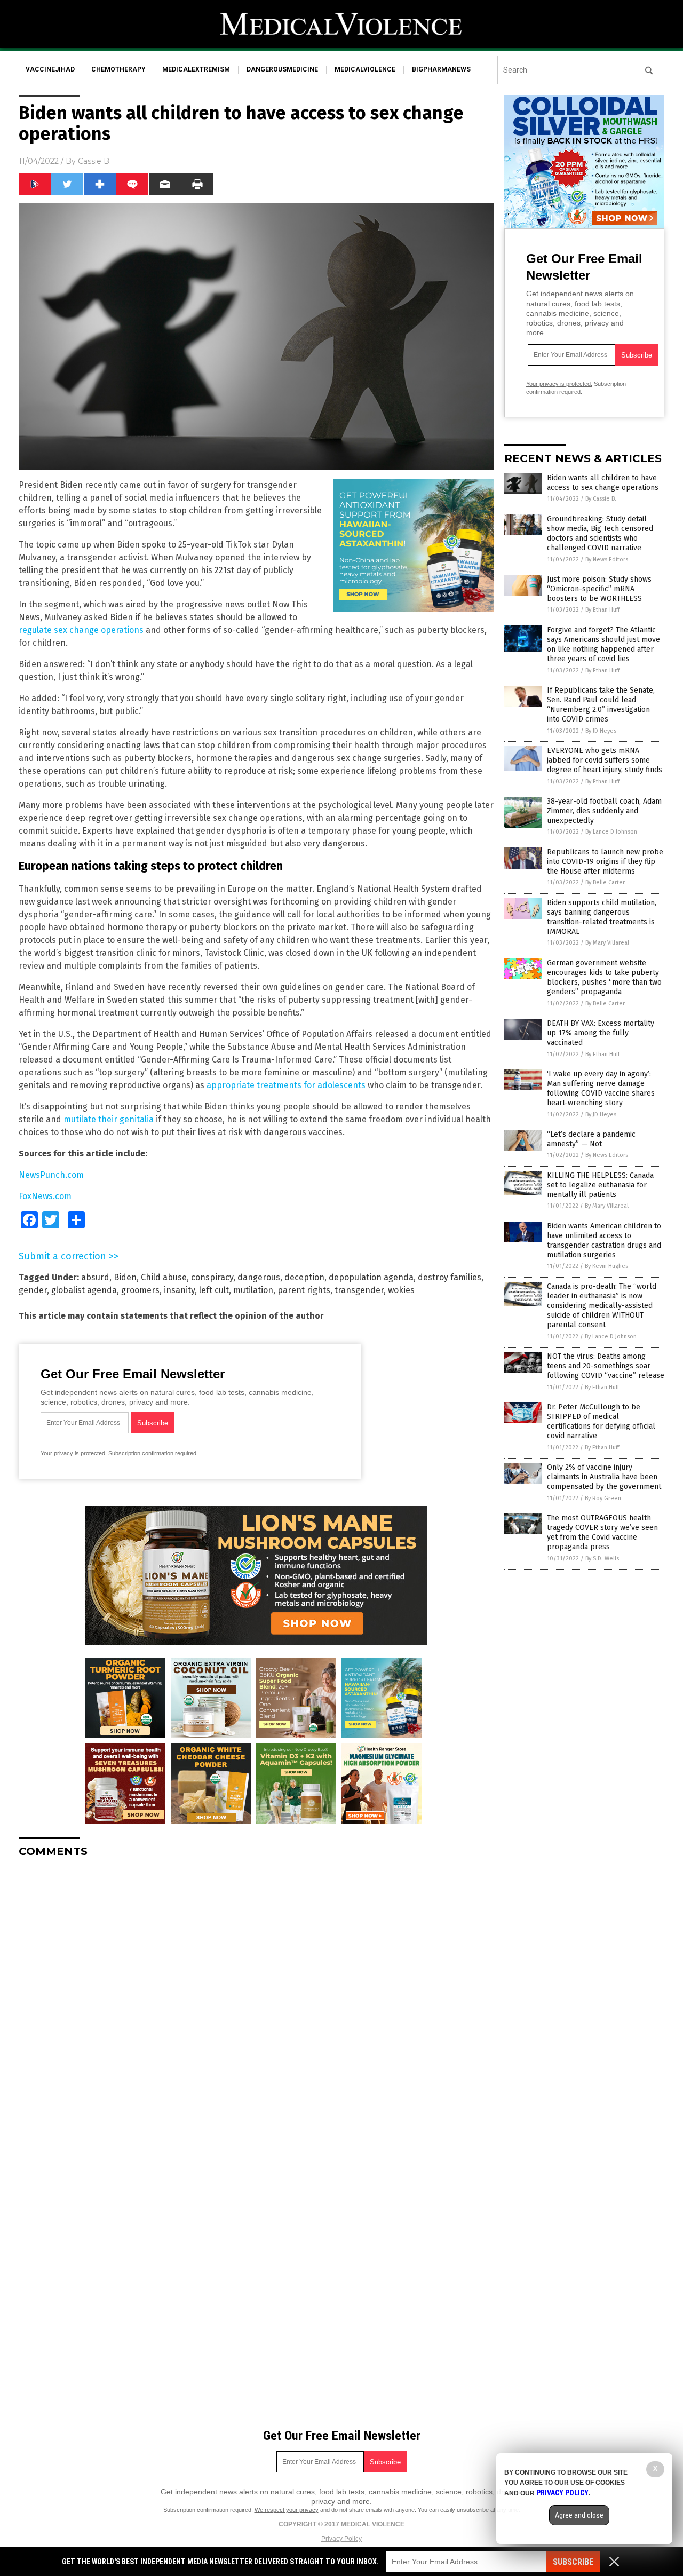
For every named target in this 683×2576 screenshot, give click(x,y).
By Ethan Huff (602, 610)
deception (304, 1277)
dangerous (259, 1277)
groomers (140, 1290)
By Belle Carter (605, 882)
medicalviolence (365, 69)
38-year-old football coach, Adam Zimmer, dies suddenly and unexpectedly (604, 811)
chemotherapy (118, 69)
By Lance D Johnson (611, 832)
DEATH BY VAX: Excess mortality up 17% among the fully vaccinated (601, 1033)
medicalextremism (196, 69)
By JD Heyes (601, 731)
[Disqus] (256, 2000)
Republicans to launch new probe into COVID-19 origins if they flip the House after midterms (605, 862)
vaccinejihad (50, 69)
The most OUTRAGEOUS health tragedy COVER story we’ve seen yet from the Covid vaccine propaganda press (602, 1533)
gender (33, 1290)
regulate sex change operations (81, 630)
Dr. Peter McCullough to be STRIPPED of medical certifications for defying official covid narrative (601, 1422)
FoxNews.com (45, 1196)
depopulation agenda (371, 1277)
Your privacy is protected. (74, 1453)
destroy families (450, 1277)
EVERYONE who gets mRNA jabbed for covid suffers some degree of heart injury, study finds (605, 760)
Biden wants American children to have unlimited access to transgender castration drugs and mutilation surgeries (604, 1241)
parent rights (304, 1290)
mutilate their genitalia (109, 1119)
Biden (125, 1277)
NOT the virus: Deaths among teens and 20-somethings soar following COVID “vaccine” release (606, 1366)
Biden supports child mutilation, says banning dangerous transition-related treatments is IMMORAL (602, 917)
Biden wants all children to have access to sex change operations (603, 483)
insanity (179, 1290)
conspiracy (212, 1277)
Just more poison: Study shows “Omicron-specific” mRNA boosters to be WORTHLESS (599, 589)
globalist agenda (84, 1290)
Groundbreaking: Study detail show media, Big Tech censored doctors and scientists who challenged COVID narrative (600, 534)
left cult (214, 1290)
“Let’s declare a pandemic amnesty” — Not (591, 1139)
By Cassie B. (601, 499)
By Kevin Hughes (606, 1266)
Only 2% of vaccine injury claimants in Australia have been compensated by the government (604, 1477)
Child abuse (164, 1277)
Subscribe (573, 2562)
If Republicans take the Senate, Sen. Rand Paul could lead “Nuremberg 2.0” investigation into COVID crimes (601, 705)
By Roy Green (603, 1498)
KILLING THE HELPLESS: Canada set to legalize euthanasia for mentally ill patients (600, 1185)
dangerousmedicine (282, 69)
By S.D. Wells (602, 1559)
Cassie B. (94, 161)
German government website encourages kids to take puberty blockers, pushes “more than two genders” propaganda (604, 978)
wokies (401, 1290)
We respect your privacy (287, 2510)
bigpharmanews (441, 69)
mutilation (253, 1290)
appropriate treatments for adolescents (286, 1085)
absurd (95, 1277)
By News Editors (607, 560)
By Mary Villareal (607, 943)
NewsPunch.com (51, 1175)
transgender (359, 1290)
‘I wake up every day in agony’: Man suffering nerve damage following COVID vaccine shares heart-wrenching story (601, 1089)
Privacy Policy (341, 2539)
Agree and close (579, 2515)
